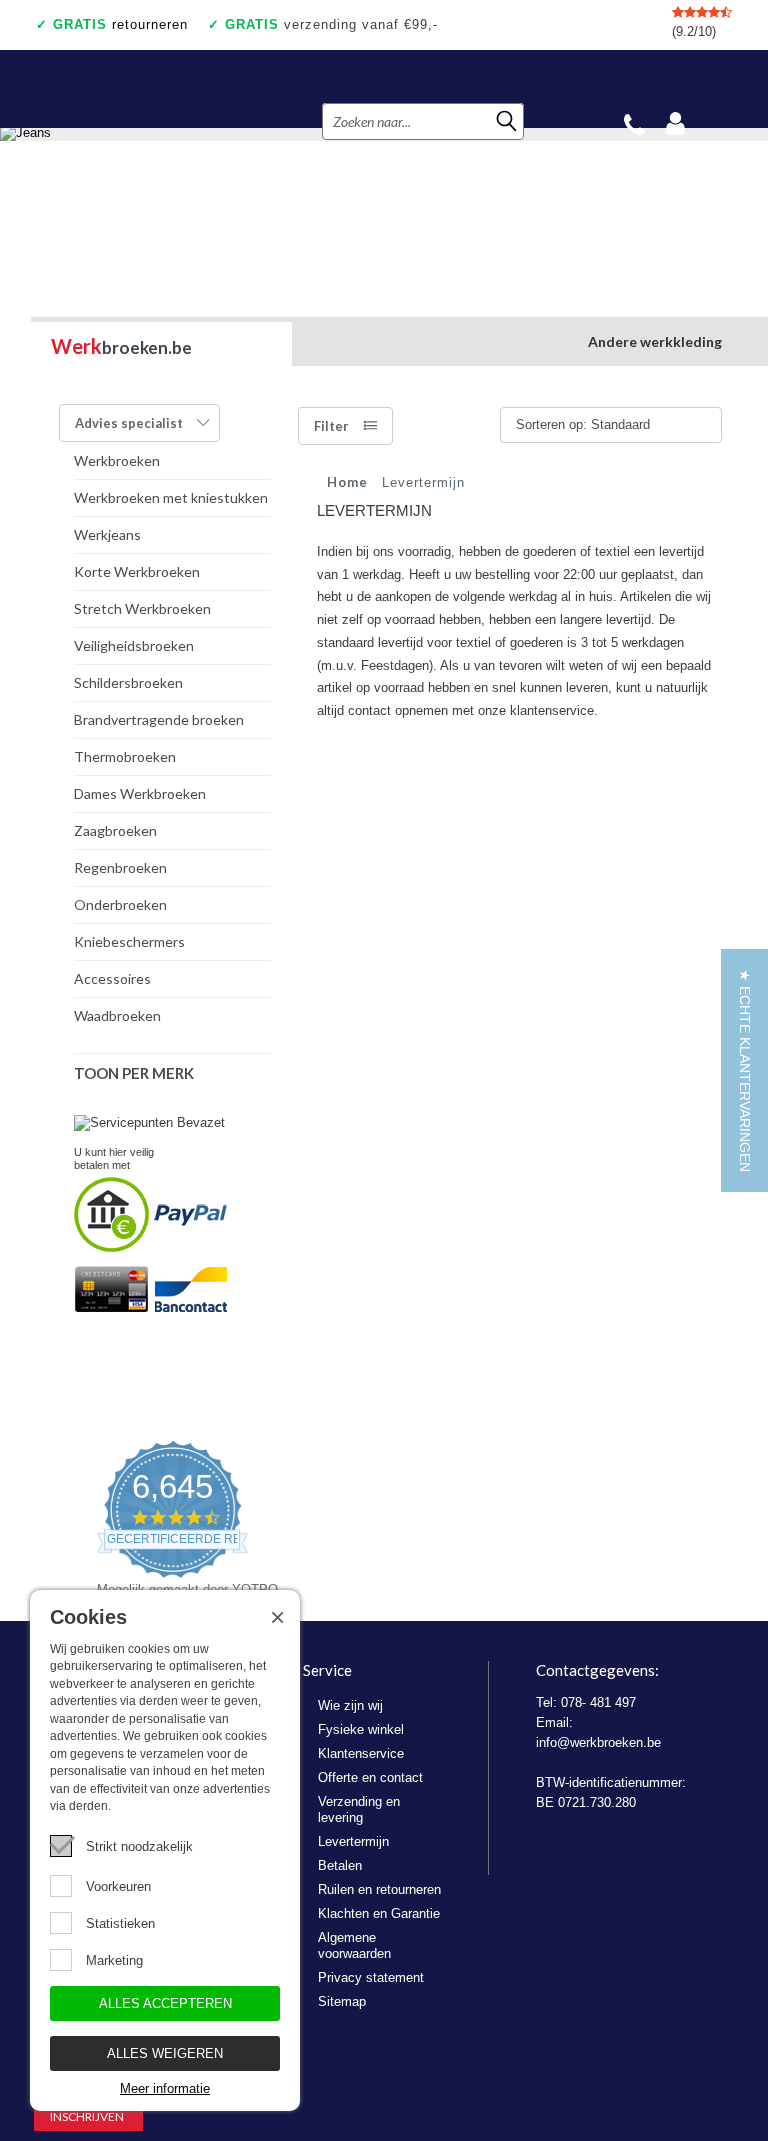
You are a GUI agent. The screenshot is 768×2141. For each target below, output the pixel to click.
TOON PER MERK (134, 1073)
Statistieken (120, 1923)
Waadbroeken (117, 1015)
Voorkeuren (118, 1886)
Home (347, 482)
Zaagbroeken (115, 830)
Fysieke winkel (361, 1729)
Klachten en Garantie (379, 1913)
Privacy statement (371, 1977)
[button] (744, 1070)
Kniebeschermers (129, 941)
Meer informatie (165, 2088)
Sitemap (342, 2001)
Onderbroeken (120, 904)
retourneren (120, 24)
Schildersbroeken (128, 682)
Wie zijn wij (350, 1705)
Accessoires (112, 978)
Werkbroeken (117, 460)
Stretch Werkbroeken (142, 608)
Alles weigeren (165, 2053)
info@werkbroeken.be (598, 1742)
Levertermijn (353, 1841)
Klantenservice (361, 1753)
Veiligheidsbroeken (134, 645)
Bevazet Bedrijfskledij (153, 89)
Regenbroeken (120, 867)
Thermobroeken (125, 756)
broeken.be (121, 346)
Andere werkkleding (655, 341)
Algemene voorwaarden (354, 1945)
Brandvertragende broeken (159, 719)
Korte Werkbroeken (137, 571)
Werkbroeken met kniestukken (171, 497)
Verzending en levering (359, 1809)
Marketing (114, 1960)
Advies (129, 423)
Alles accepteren (165, 2003)
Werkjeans (107, 534)
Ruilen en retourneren (379, 1889)
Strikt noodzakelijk (139, 1846)
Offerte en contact (370, 1777)
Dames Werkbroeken (140, 793)
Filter (331, 426)
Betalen (340, 1865)
